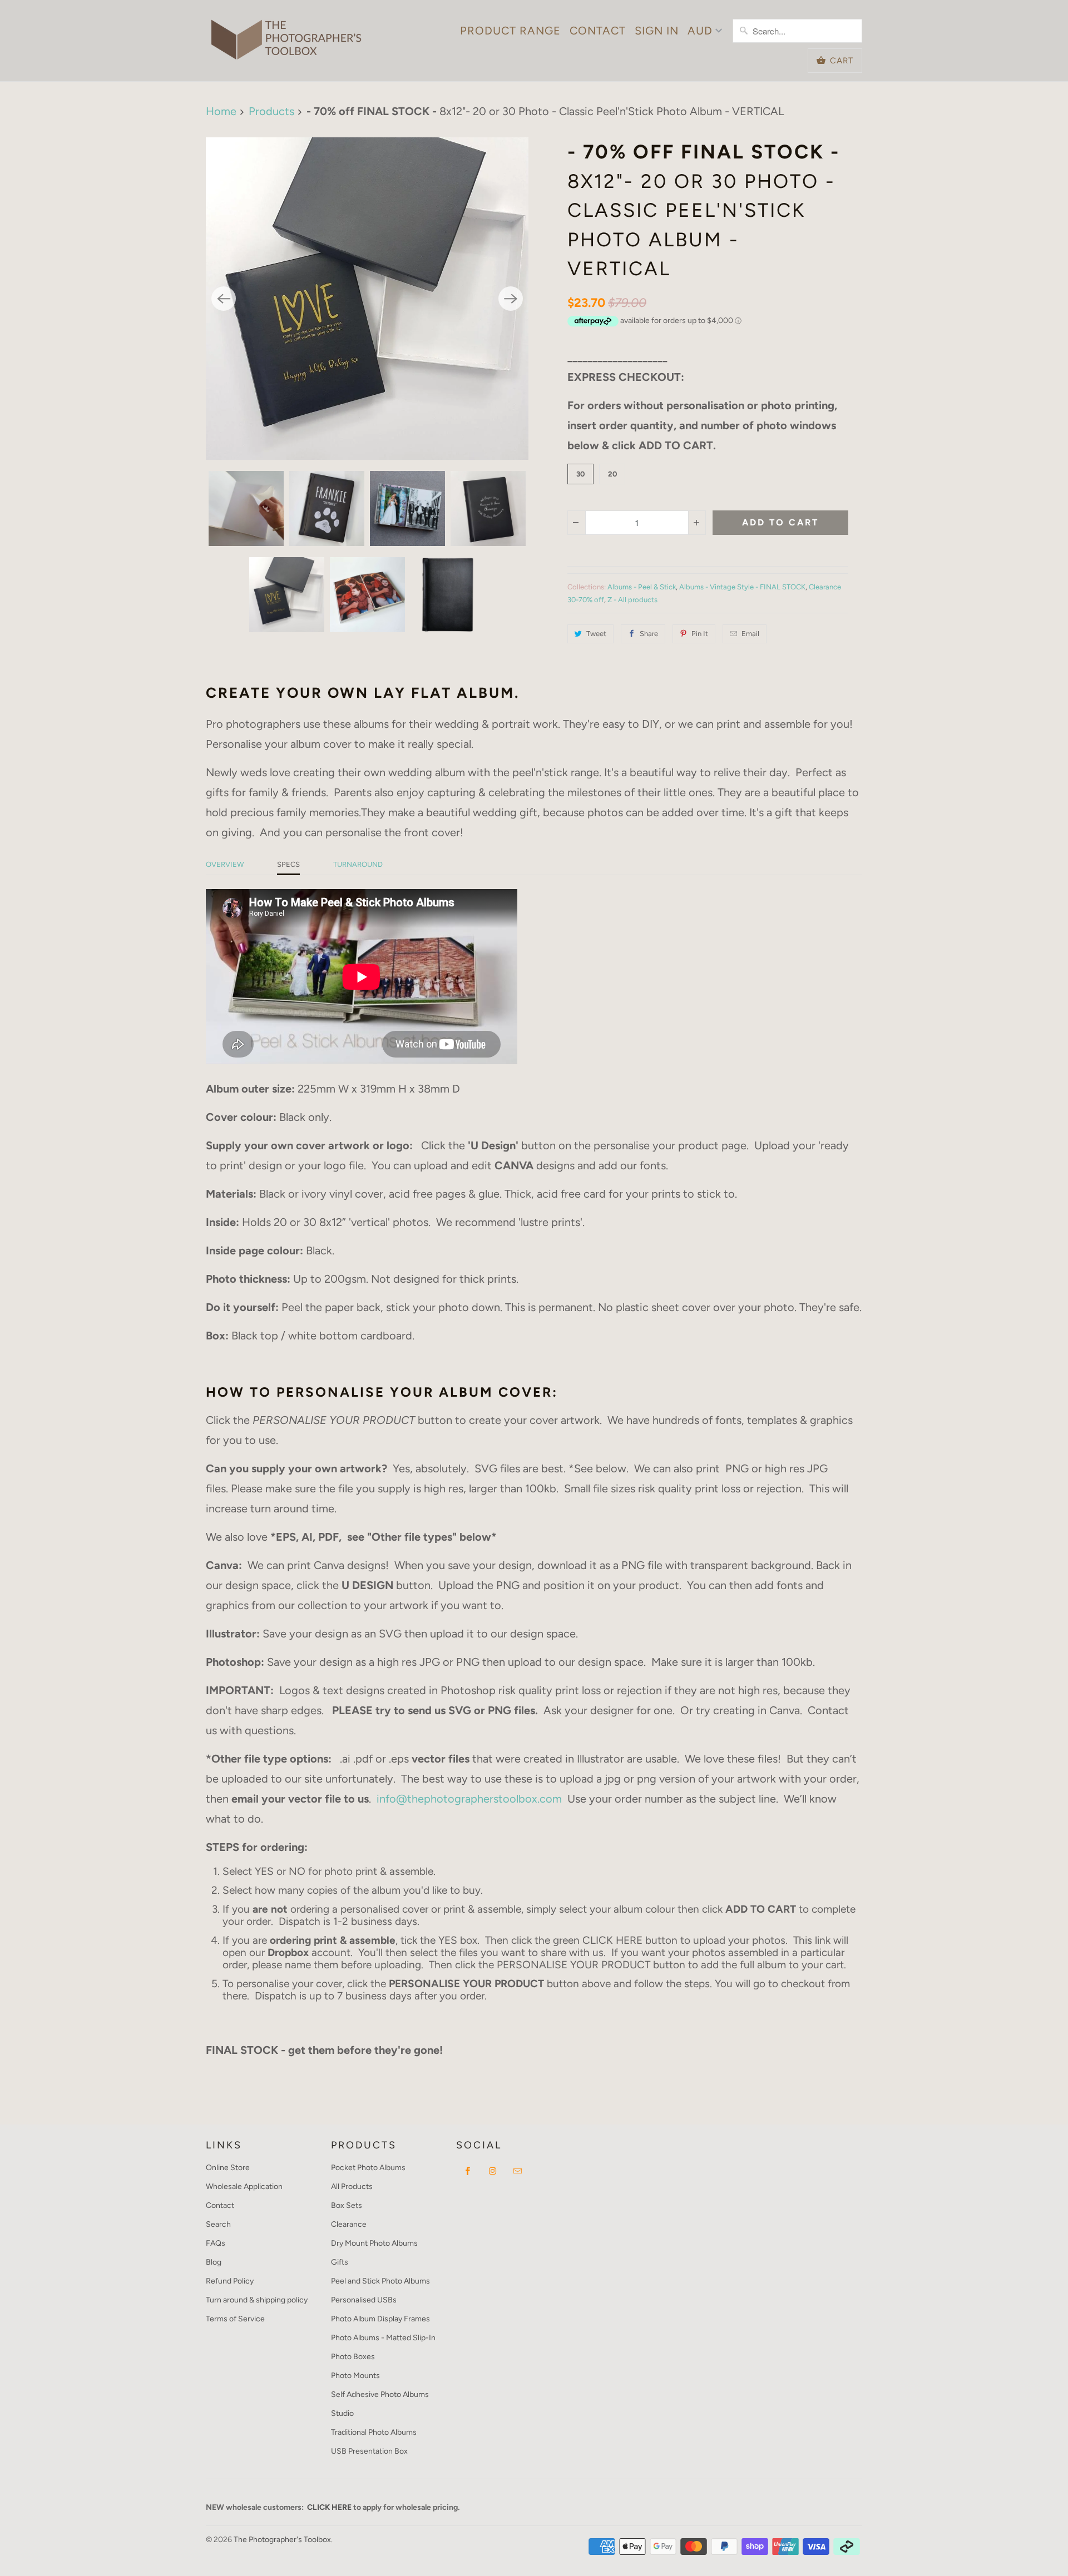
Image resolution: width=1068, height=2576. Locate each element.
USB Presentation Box (369, 2451)
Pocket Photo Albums (368, 2168)
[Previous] (224, 299)
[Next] (511, 299)
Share (649, 634)
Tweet (596, 634)
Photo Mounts (355, 2376)
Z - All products (632, 600)
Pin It (700, 634)
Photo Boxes (353, 2357)
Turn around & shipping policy (257, 2300)
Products (271, 111)
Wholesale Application (244, 2187)
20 (612, 474)
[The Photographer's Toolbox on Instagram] (493, 2171)
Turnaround (358, 864)
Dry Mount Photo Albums (374, 2243)
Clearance (349, 2224)
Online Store (228, 2168)
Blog (214, 2262)
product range (510, 31)
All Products (352, 2187)
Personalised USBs (364, 2300)
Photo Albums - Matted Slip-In (383, 2338)
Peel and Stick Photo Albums (380, 2281)
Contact (598, 31)
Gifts (340, 2262)
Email (750, 634)
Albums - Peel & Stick (642, 587)
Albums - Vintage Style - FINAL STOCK (742, 587)
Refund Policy (230, 2281)
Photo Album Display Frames (380, 2319)
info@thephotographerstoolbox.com (469, 1799)
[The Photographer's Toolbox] (286, 34)
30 (580, 474)
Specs (288, 864)
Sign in (657, 31)
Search (218, 2224)
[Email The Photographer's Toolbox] (518, 2171)
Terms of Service (235, 2319)
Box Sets (347, 2205)
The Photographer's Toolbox (282, 2540)
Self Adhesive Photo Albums (380, 2394)
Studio (342, 2413)
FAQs (216, 2243)
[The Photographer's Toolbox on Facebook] (468, 2171)
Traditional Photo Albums (374, 2432)
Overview (225, 864)
